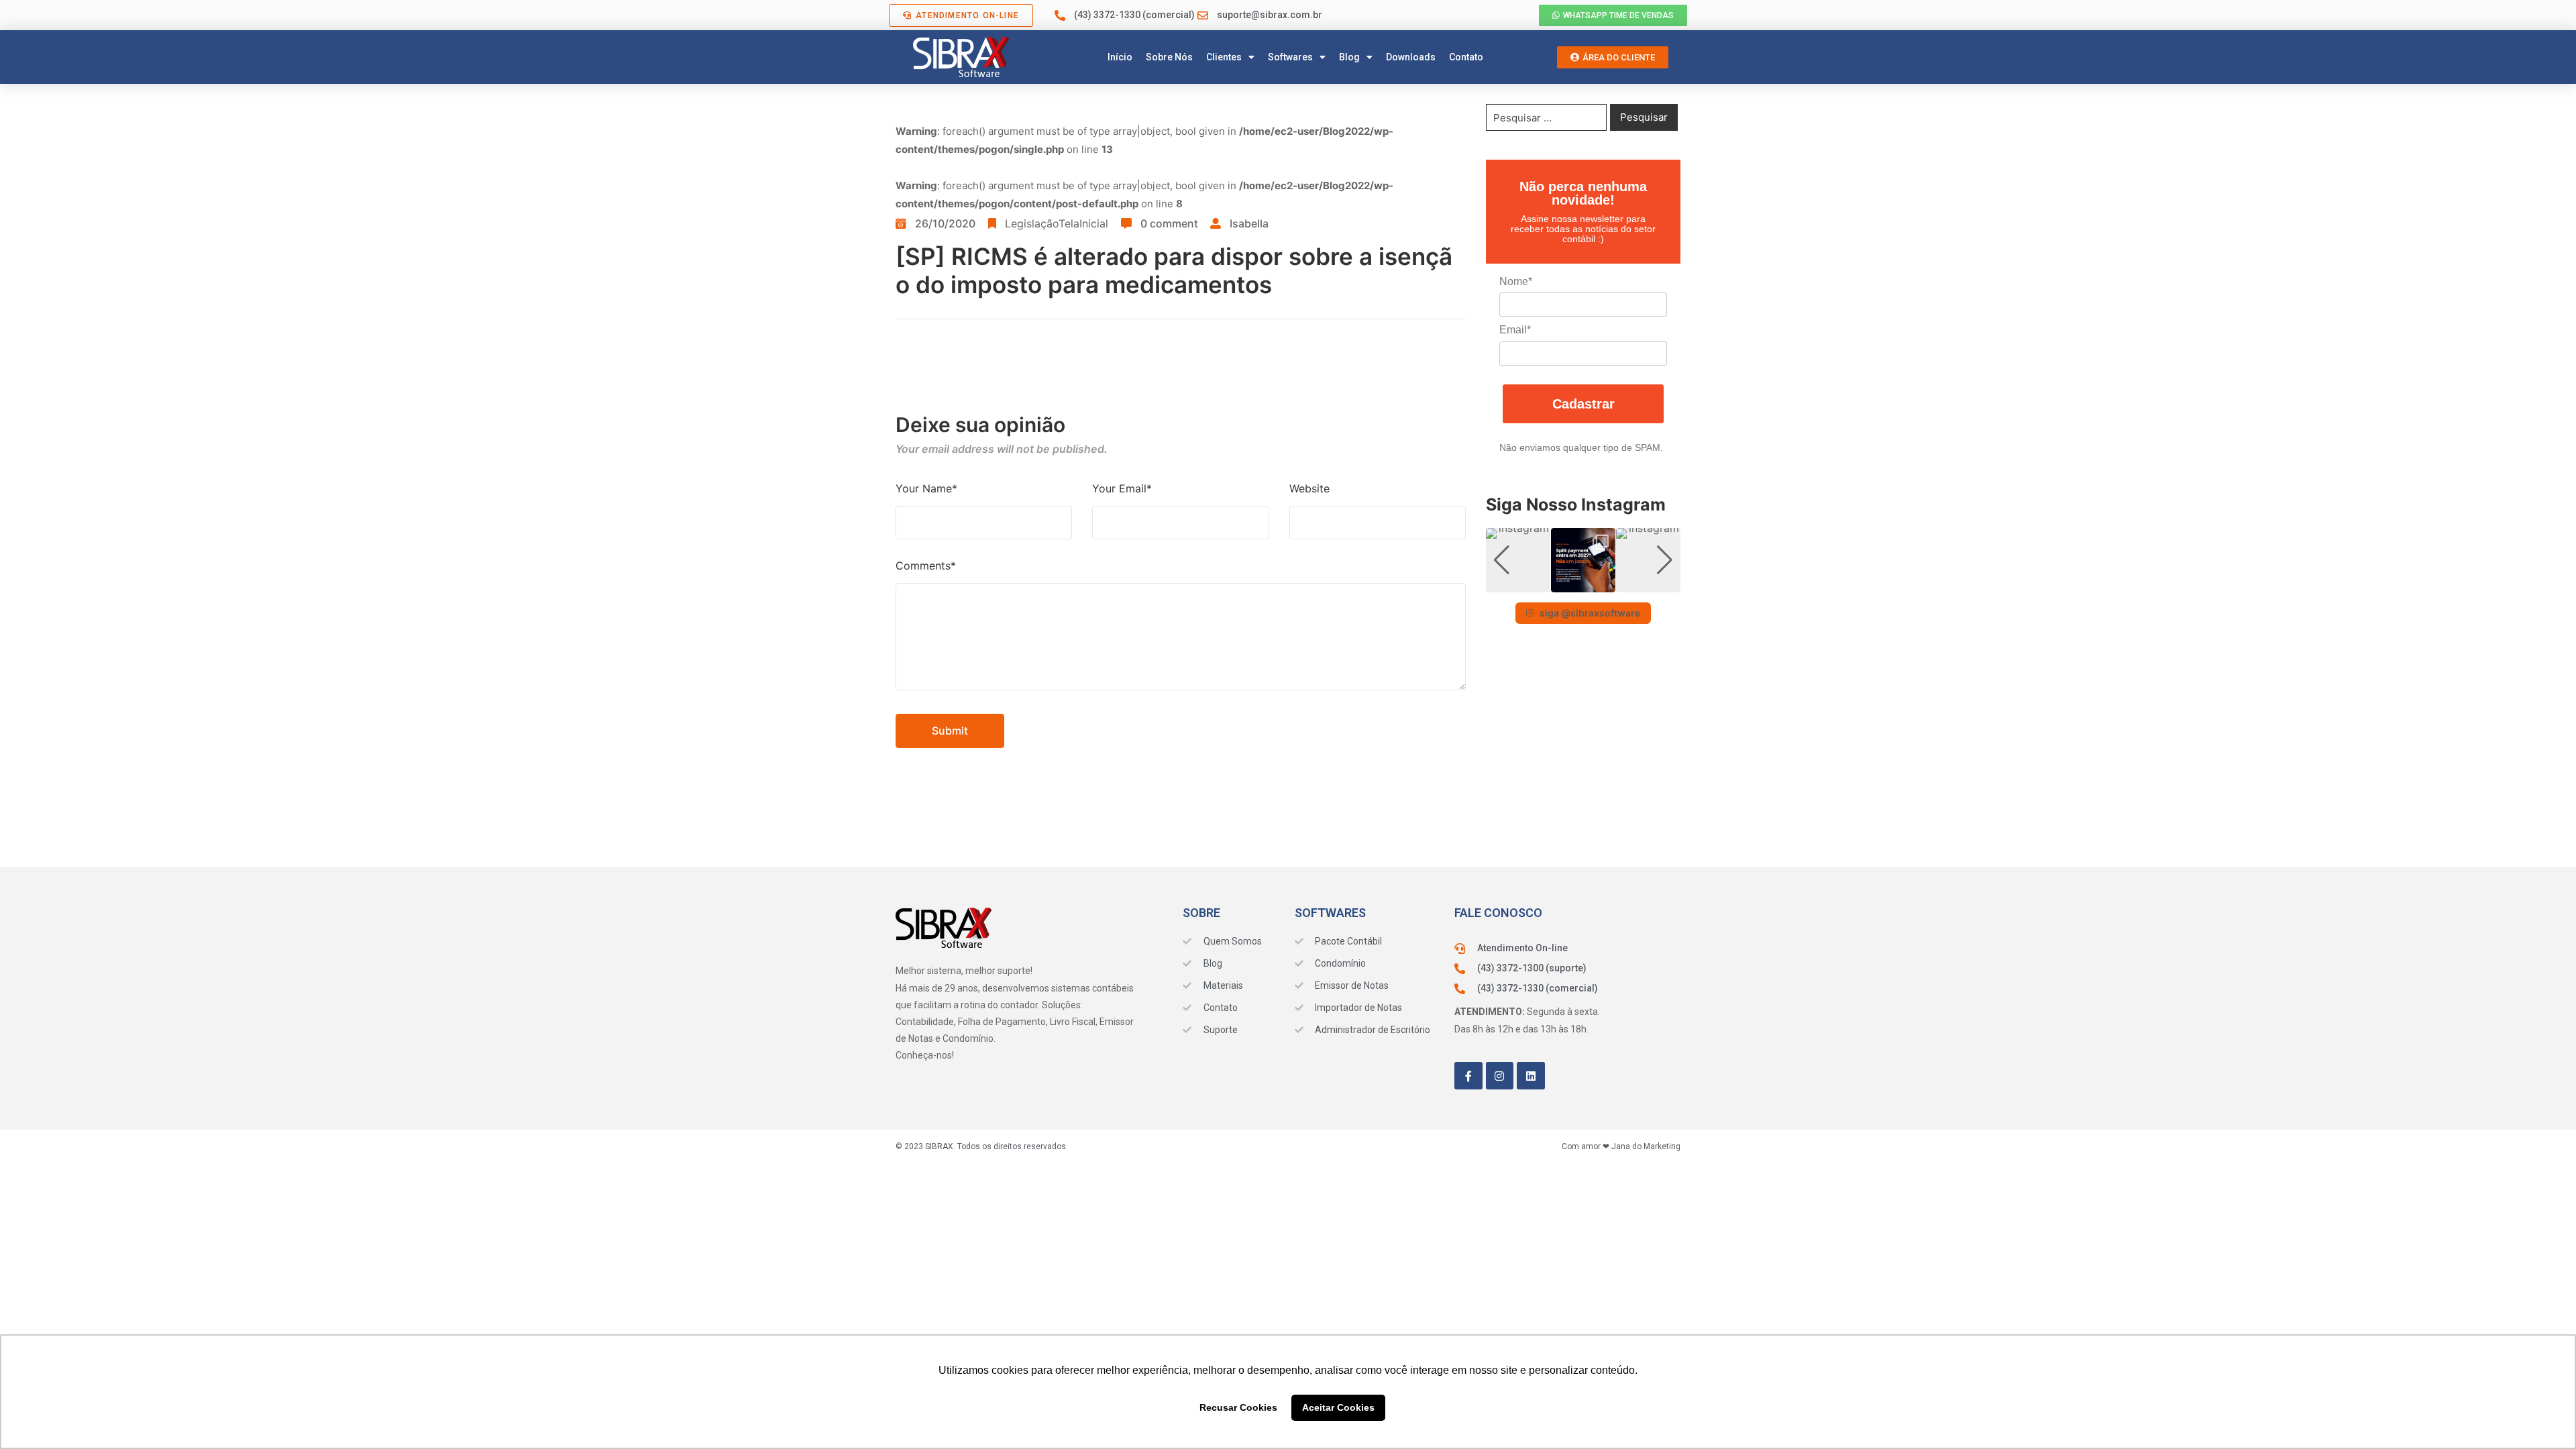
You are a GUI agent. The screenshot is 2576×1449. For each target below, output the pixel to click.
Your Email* (1122, 488)
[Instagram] (1500, 1076)
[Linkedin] (1531, 1076)
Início (1120, 57)
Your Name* (926, 488)
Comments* (926, 566)
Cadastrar (1584, 404)
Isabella (1249, 223)
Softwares (1290, 57)
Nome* (1516, 281)
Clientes (1224, 57)
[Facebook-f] (1468, 1076)
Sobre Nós (1169, 57)
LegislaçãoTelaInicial (1057, 223)
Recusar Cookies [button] (1238, 1407)
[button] (1583, 583)
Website (1309, 488)
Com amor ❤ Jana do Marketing (1621, 1146)
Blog (1349, 57)
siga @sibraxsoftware (1590, 613)
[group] (1518, 560)
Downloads (1411, 57)
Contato (1466, 57)
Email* (1515, 330)
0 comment (1169, 223)
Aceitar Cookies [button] (1338, 1407)
